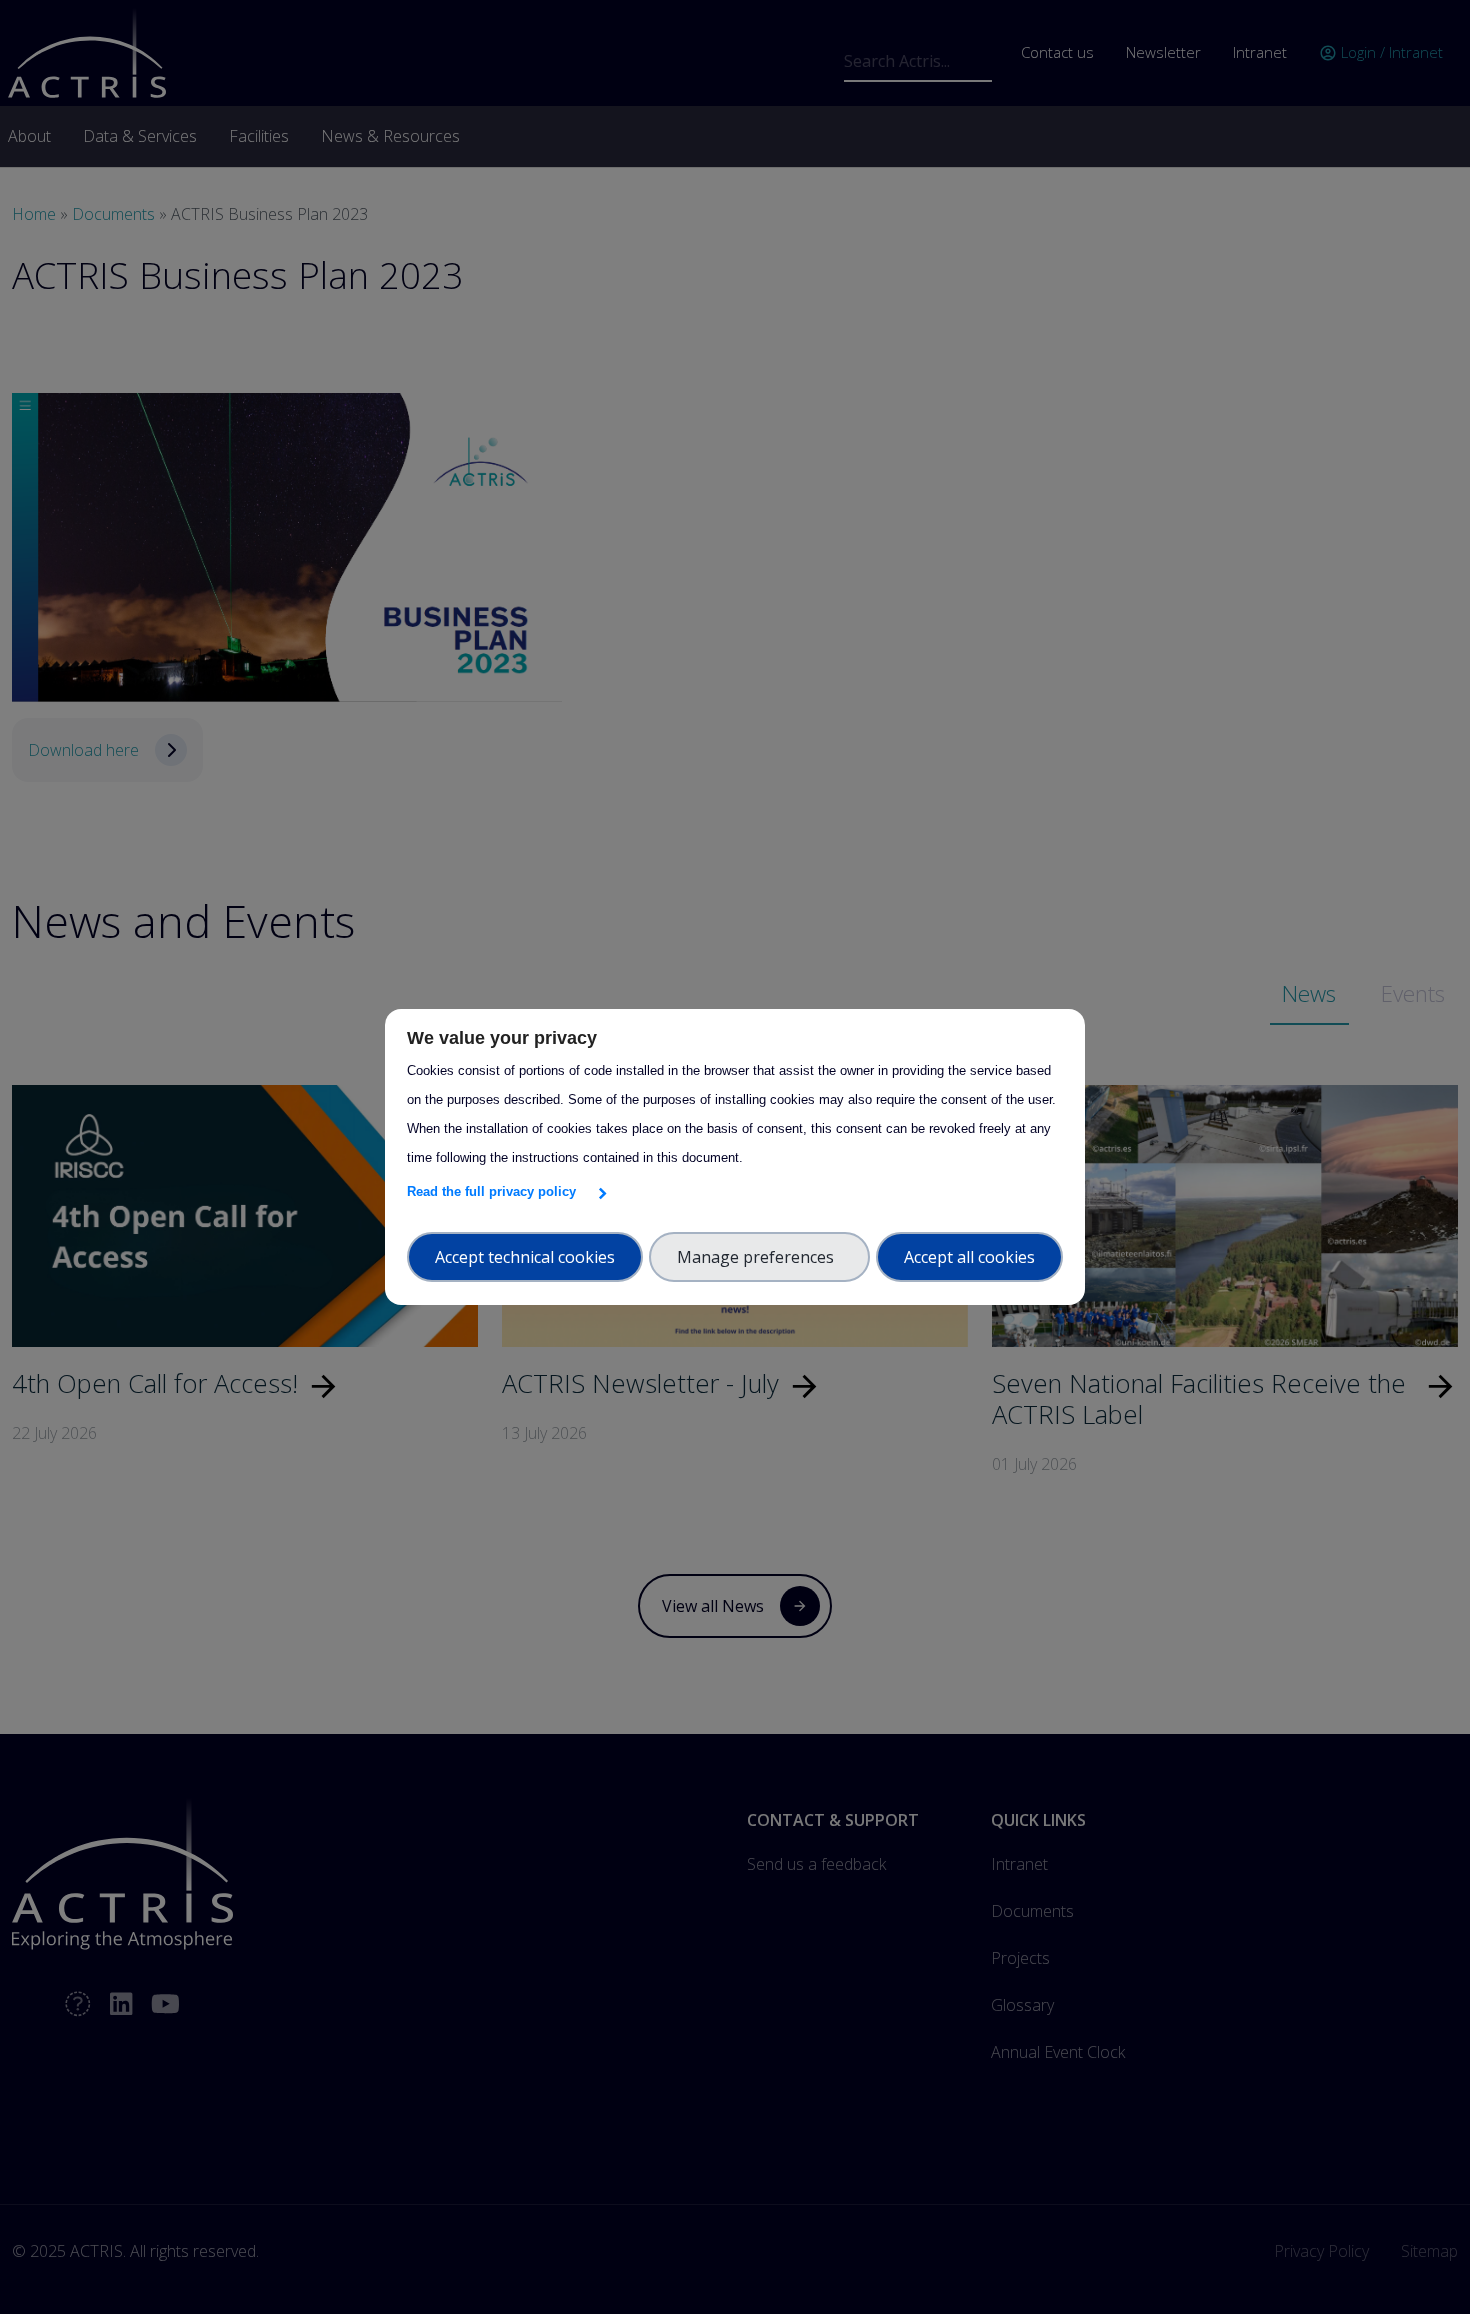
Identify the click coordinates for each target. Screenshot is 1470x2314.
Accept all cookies (969, 1257)
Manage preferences (759, 1257)
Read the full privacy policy (495, 1191)
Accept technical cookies (525, 1257)
